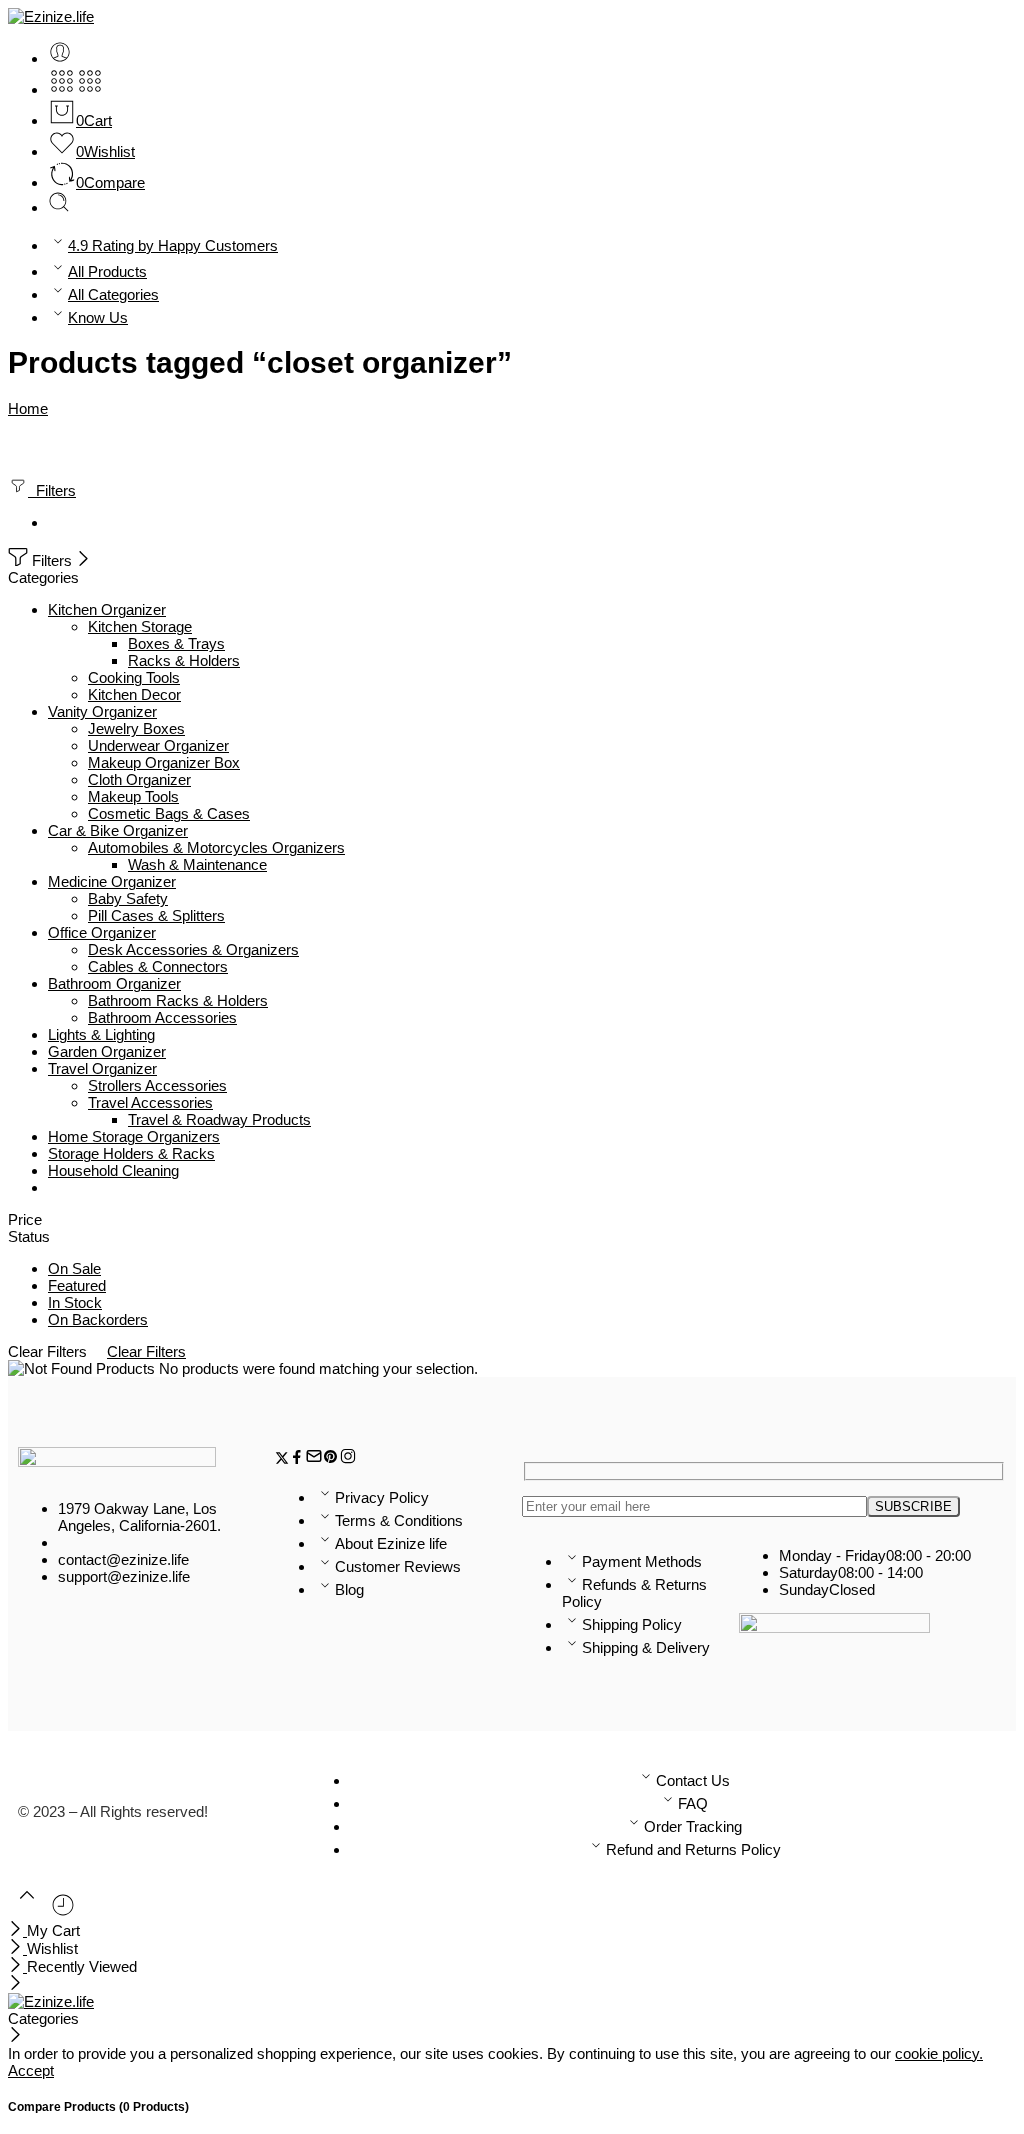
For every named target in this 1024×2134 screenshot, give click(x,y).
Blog (349, 1589)
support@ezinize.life (124, 1576)
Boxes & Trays (176, 643)
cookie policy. (939, 2053)
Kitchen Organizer (107, 609)
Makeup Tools (133, 796)
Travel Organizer (102, 1068)
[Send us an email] (314, 1459)
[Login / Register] (60, 58)
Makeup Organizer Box (164, 762)
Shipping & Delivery (646, 1647)
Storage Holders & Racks (131, 1153)
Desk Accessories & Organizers (193, 949)
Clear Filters (146, 1351)
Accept (31, 2070)
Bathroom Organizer (114, 983)
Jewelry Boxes (136, 728)
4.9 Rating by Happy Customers (173, 245)
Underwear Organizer (158, 745)
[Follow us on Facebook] (297, 1459)
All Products (107, 271)
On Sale (74, 1268)
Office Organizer (102, 932)
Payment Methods (642, 1561)
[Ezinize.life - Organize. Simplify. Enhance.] (51, 16)
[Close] (83, 560)
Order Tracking (693, 1826)
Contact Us (693, 1780)
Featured (77, 1285)
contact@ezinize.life (123, 1559)
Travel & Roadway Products (219, 1119)
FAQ (693, 1803)
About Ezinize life (391, 1543)
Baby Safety (128, 898)
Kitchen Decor (134, 694)
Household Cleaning (113, 1170)
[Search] (59, 207)
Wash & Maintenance (197, 864)
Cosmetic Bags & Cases (169, 813)
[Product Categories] (62, 89)
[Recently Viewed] (63, 1912)
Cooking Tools (134, 677)
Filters (52, 490)
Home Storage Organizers (134, 1136)
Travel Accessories (150, 1102)
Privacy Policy (382, 1497)
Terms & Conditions (399, 1520)
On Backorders (98, 1319)
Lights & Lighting (101, 1034)
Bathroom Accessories (162, 1017)
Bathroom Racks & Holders (178, 1000)
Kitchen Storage (140, 626)
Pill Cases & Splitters (156, 915)
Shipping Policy (632, 1624)
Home (28, 408)
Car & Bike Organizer (118, 830)
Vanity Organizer (102, 711)
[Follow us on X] (282, 1459)
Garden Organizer (107, 1051)
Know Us (98, 317)
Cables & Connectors (158, 966)
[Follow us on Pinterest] (331, 1459)
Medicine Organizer (112, 881)
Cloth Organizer (139, 779)
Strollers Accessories (157, 1085)
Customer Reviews (398, 1566)
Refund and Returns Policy (693, 1849)
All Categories (113, 294)
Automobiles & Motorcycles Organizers (216, 847)
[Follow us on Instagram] (348, 1459)
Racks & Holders (184, 660)
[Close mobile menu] (15, 1984)
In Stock (75, 1302)
